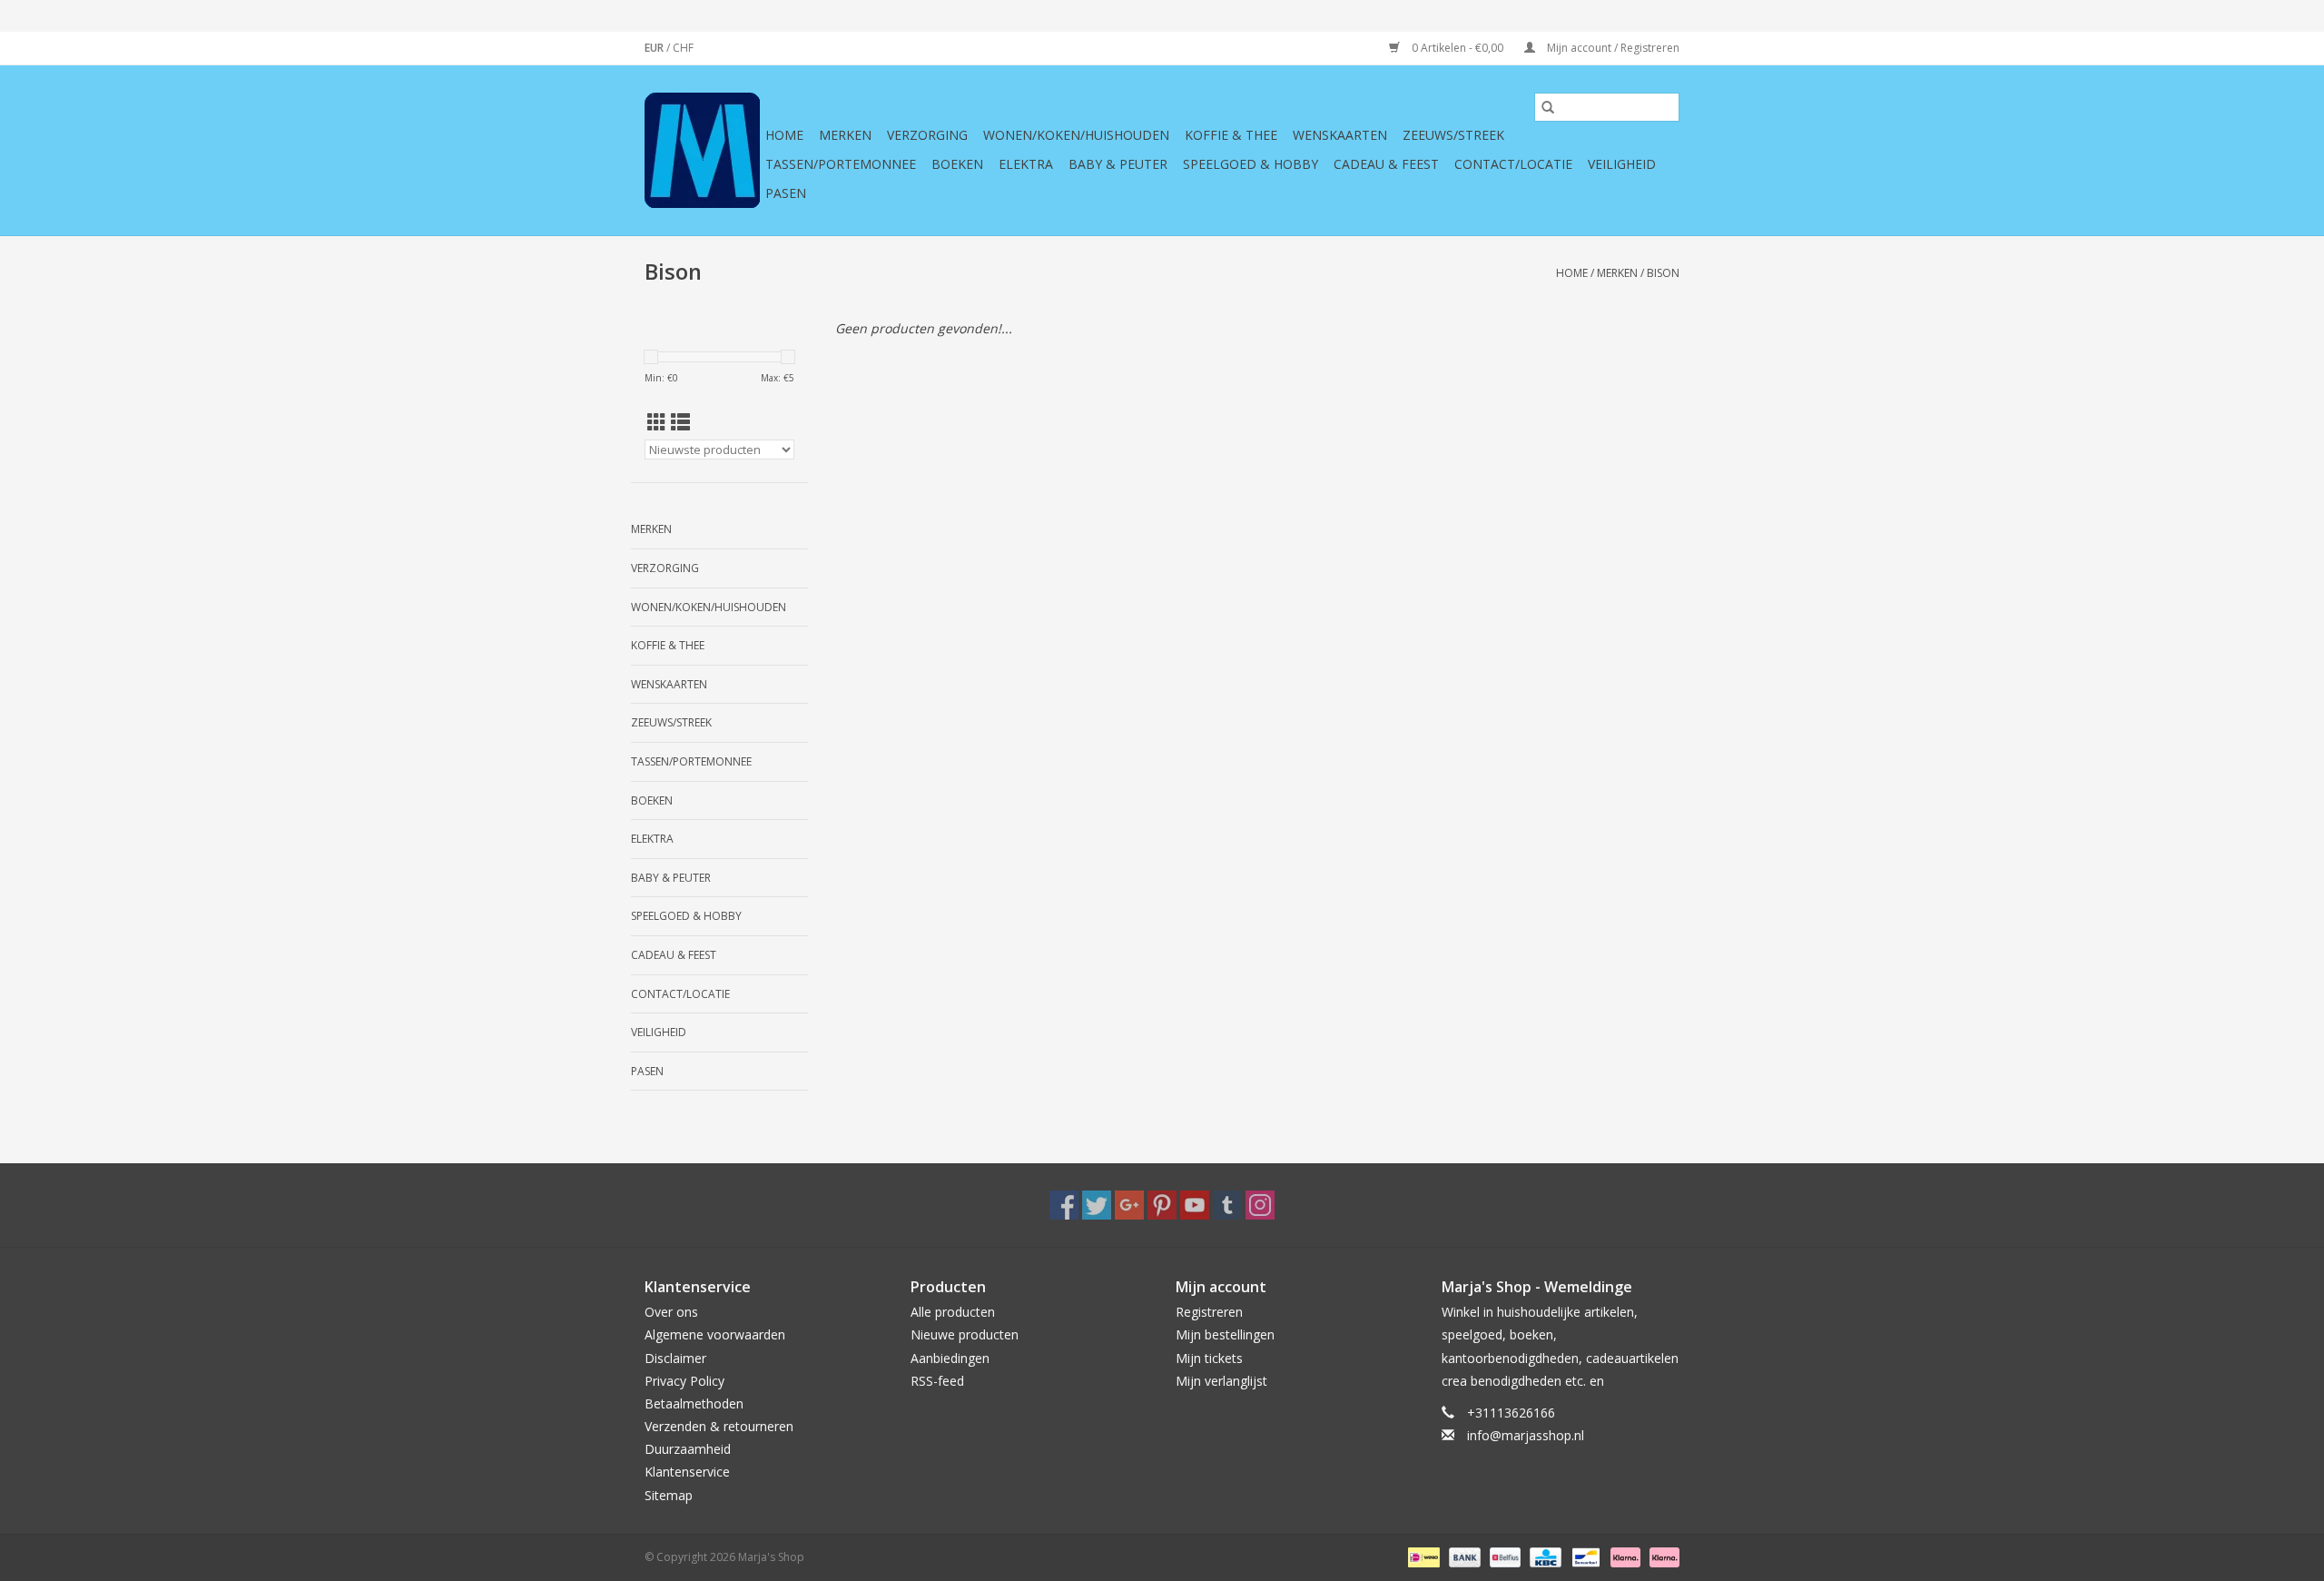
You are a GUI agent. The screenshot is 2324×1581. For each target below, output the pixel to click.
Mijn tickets (1209, 1358)
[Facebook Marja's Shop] (1064, 1205)
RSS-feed (937, 1381)
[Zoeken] (1548, 107)
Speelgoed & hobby (1251, 164)
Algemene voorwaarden (715, 1334)
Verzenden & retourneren (719, 1426)
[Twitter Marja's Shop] (1097, 1205)
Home (784, 135)
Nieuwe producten (965, 1334)
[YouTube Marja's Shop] (1195, 1205)
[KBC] (1543, 1556)
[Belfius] (1503, 1556)
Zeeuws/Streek (1453, 135)
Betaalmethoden (694, 1403)
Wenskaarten (1340, 135)
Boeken (957, 164)
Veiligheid (1622, 164)
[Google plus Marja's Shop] (1129, 1205)
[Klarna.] (1661, 1556)
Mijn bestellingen (1225, 1334)
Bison (1663, 273)
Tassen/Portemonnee (841, 164)
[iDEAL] (1422, 1556)
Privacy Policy (684, 1381)
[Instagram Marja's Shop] (1260, 1205)
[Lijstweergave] (680, 422)
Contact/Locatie (1513, 164)
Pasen (786, 193)
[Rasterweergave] (657, 422)
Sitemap (669, 1495)
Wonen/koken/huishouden (1076, 135)
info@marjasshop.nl (1526, 1435)
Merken (845, 135)
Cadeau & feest (1386, 164)
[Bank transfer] (1463, 1556)
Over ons (671, 1312)
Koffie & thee (1231, 135)
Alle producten (953, 1312)
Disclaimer (675, 1358)
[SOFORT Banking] (1624, 1556)
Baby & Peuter (1118, 164)
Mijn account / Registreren (1612, 48)
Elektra (1026, 164)
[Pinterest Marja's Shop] (1162, 1205)
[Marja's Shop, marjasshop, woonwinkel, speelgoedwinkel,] (702, 150)
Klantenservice (687, 1472)
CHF (683, 48)
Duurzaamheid (688, 1449)
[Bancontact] (1584, 1556)
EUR (655, 48)
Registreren (1209, 1312)
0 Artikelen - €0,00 (1457, 48)
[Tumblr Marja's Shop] (1227, 1205)
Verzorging (927, 135)
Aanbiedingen (950, 1358)
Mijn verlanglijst (1221, 1381)
